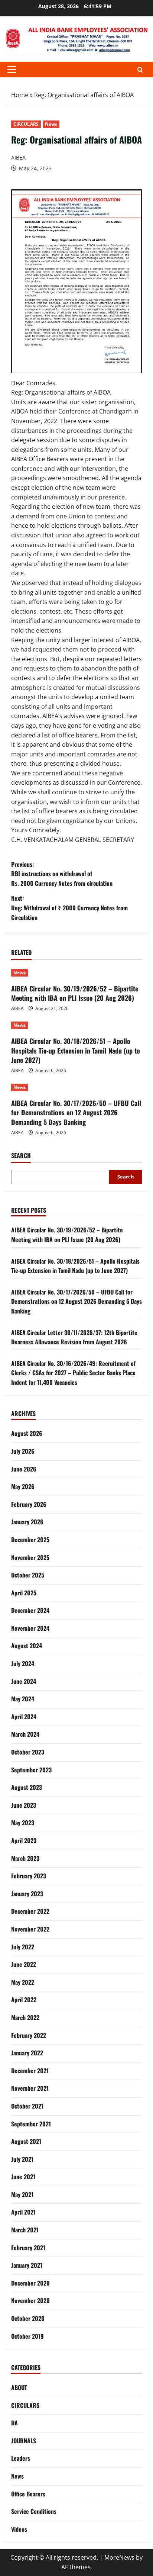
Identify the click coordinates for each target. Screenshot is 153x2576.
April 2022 (24, 2000)
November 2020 (30, 2300)
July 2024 (23, 1663)
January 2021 (27, 2265)
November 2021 (30, 2088)
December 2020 (30, 2283)
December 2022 (30, 1911)
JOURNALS (24, 2441)
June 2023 (24, 1805)
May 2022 (23, 1982)
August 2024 (27, 1646)
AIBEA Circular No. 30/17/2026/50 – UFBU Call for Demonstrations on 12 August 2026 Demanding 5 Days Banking (76, 1112)
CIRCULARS (26, 124)
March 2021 (25, 2230)
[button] (12, 70)
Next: (69, 908)
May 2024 (23, 1699)
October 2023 (28, 1752)
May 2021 (22, 2194)
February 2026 (29, 1504)
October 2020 (28, 2318)
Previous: (62, 874)
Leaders (21, 2458)
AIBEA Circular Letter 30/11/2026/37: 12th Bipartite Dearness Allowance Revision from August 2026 (74, 1337)
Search (21, 1156)
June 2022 (24, 1964)
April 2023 (24, 1840)
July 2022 (23, 1947)
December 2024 (30, 1610)
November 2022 (30, 1929)
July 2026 (23, 1451)
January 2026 (27, 1522)
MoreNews (119, 2557)
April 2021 (23, 2212)
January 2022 (27, 2053)
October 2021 (27, 2106)
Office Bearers (28, 2494)
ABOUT (19, 2387)
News (51, 124)
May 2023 (23, 1823)
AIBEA (18, 157)
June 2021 (23, 2177)
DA (14, 2423)
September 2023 (31, 1770)
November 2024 (30, 1628)
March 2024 (25, 1734)
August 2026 (27, 1433)
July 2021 (22, 2159)
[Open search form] (140, 70)
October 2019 (27, 2336)
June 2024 (24, 1681)
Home (20, 95)
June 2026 (24, 1469)
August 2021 (26, 2141)
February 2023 (29, 1876)
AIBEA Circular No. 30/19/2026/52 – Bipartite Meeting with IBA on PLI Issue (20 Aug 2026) (75, 993)
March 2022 (25, 2017)
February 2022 (29, 2035)
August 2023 (27, 1787)
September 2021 (31, 2124)
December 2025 (30, 1540)
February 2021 (28, 2248)
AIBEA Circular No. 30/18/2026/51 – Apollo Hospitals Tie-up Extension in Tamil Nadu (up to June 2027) (76, 1050)
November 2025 (30, 1557)
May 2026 (23, 1486)
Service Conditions (34, 2511)
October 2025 (28, 1575)
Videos (19, 2529)
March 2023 (25, 1858)
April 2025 (24, 1593)
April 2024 (24, 1717)
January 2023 (27, 1894)
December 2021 (30, 2071)
